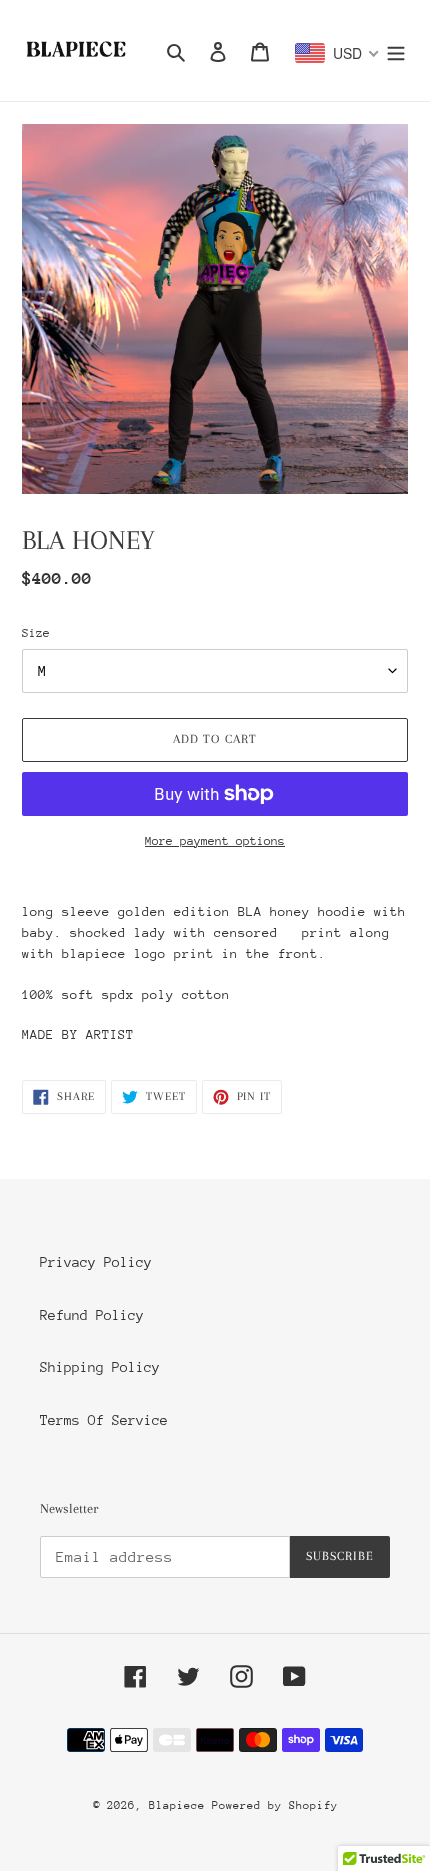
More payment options (215, 841)
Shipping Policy (100, 1367)
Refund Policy (92, 1315)
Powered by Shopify (275, 1805)
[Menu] (396, 50)
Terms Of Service (104, 1420)
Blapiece (180, 1805)
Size (36, 633)
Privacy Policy (96, 1262)
